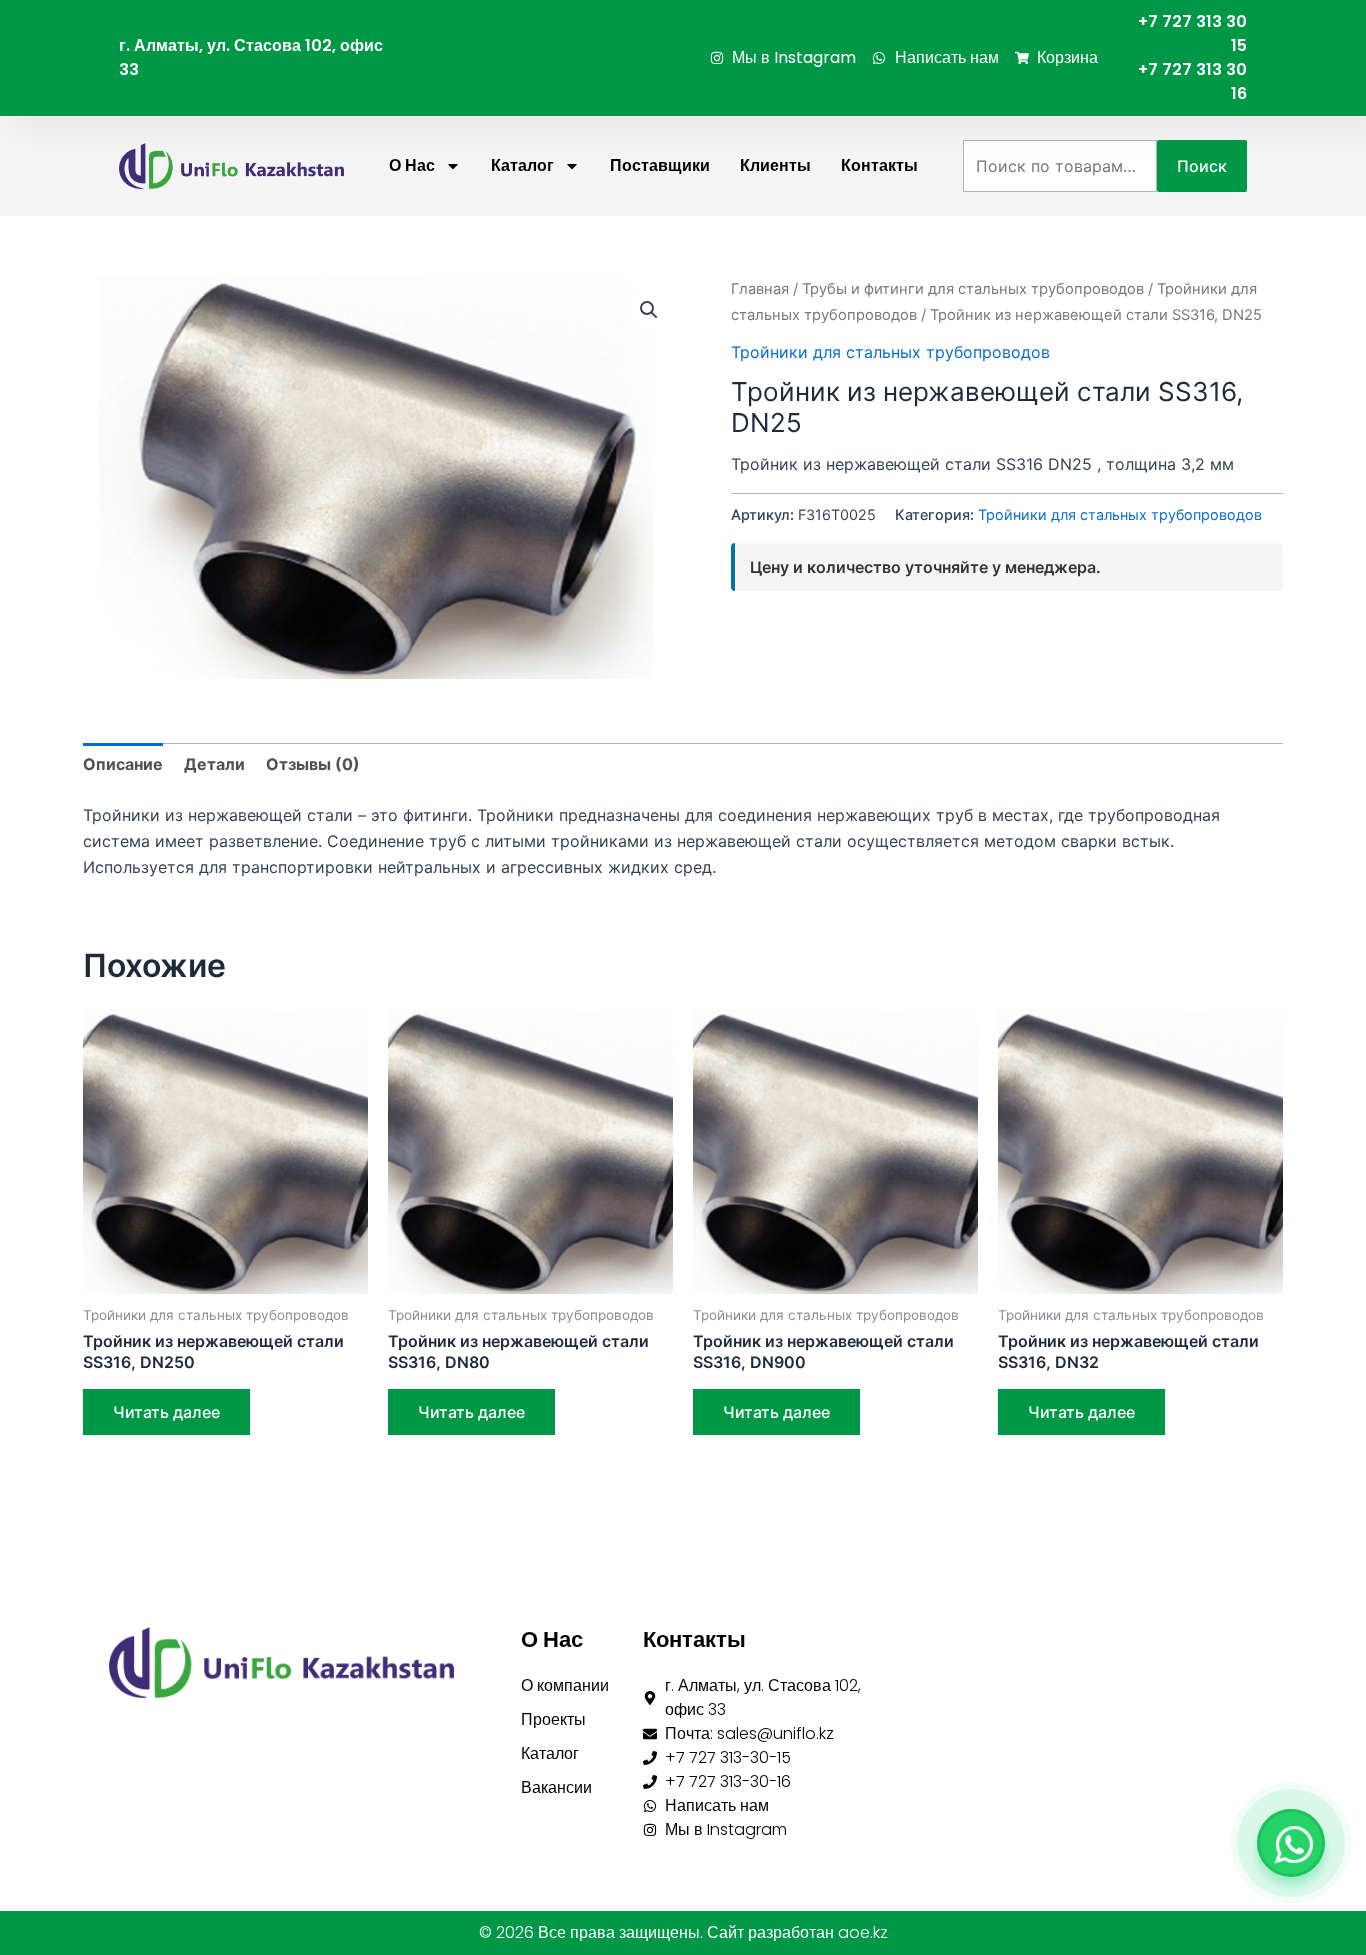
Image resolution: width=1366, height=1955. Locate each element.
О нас (412, 165)
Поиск (1202, 166)
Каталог (522, 165)
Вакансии (556, 1787)
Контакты (879, 165)
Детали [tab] (214, 764)
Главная (760, 289)
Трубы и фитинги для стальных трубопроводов (973, 289)
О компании (565, 1685)
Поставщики (660, 165)
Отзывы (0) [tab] (313, 764)
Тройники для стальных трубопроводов (890, 352)
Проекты (553, 1719)
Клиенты (775, 165)
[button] (649, 310)
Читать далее (166, 1412)
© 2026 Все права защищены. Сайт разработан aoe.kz (683, 1932)
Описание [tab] (123, 764)
